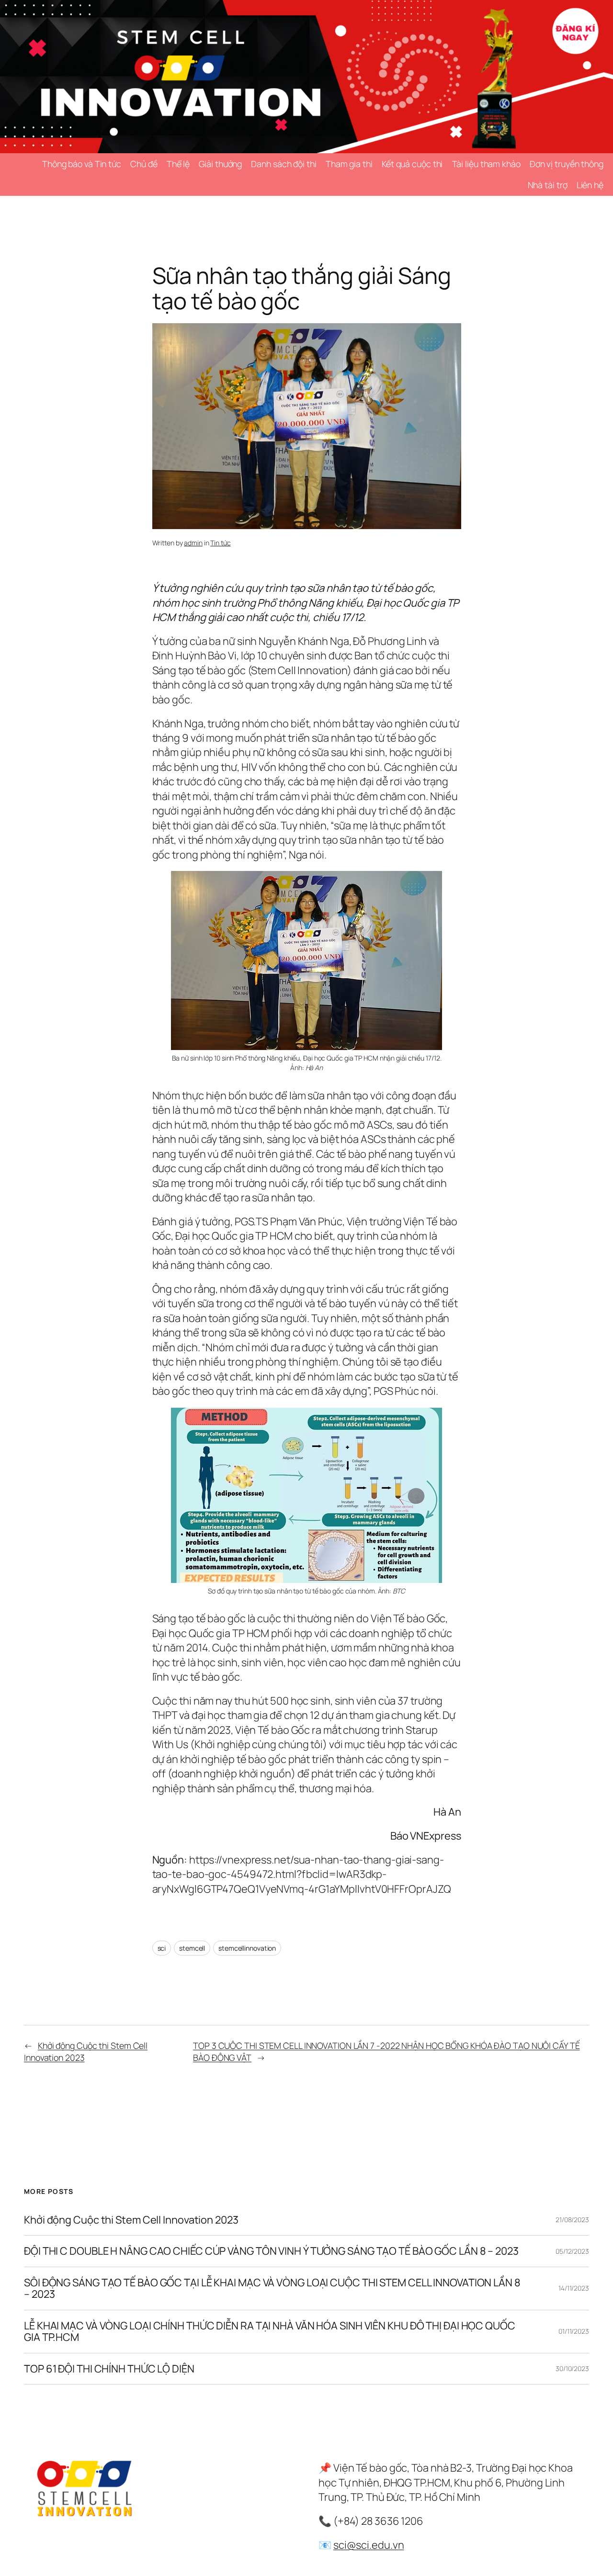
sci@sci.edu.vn (369, 2545)
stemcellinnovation (247, 1948)
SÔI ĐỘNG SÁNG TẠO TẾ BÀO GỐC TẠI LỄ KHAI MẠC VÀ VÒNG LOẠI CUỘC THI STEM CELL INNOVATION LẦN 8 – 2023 (272, 2288)
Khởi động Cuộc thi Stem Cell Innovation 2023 (131, 2220)
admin (193, 543)
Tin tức (220, 543)
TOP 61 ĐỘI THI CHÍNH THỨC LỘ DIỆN (109, 2369)
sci (162, 1948)
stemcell (192, 1948)
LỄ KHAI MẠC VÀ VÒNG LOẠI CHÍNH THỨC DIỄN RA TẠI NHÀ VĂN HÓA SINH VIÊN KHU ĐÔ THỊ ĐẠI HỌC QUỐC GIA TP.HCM (270, 2332)
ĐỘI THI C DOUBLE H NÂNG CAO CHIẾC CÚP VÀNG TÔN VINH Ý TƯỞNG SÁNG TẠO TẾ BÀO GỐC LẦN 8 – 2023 (271, 2251)
